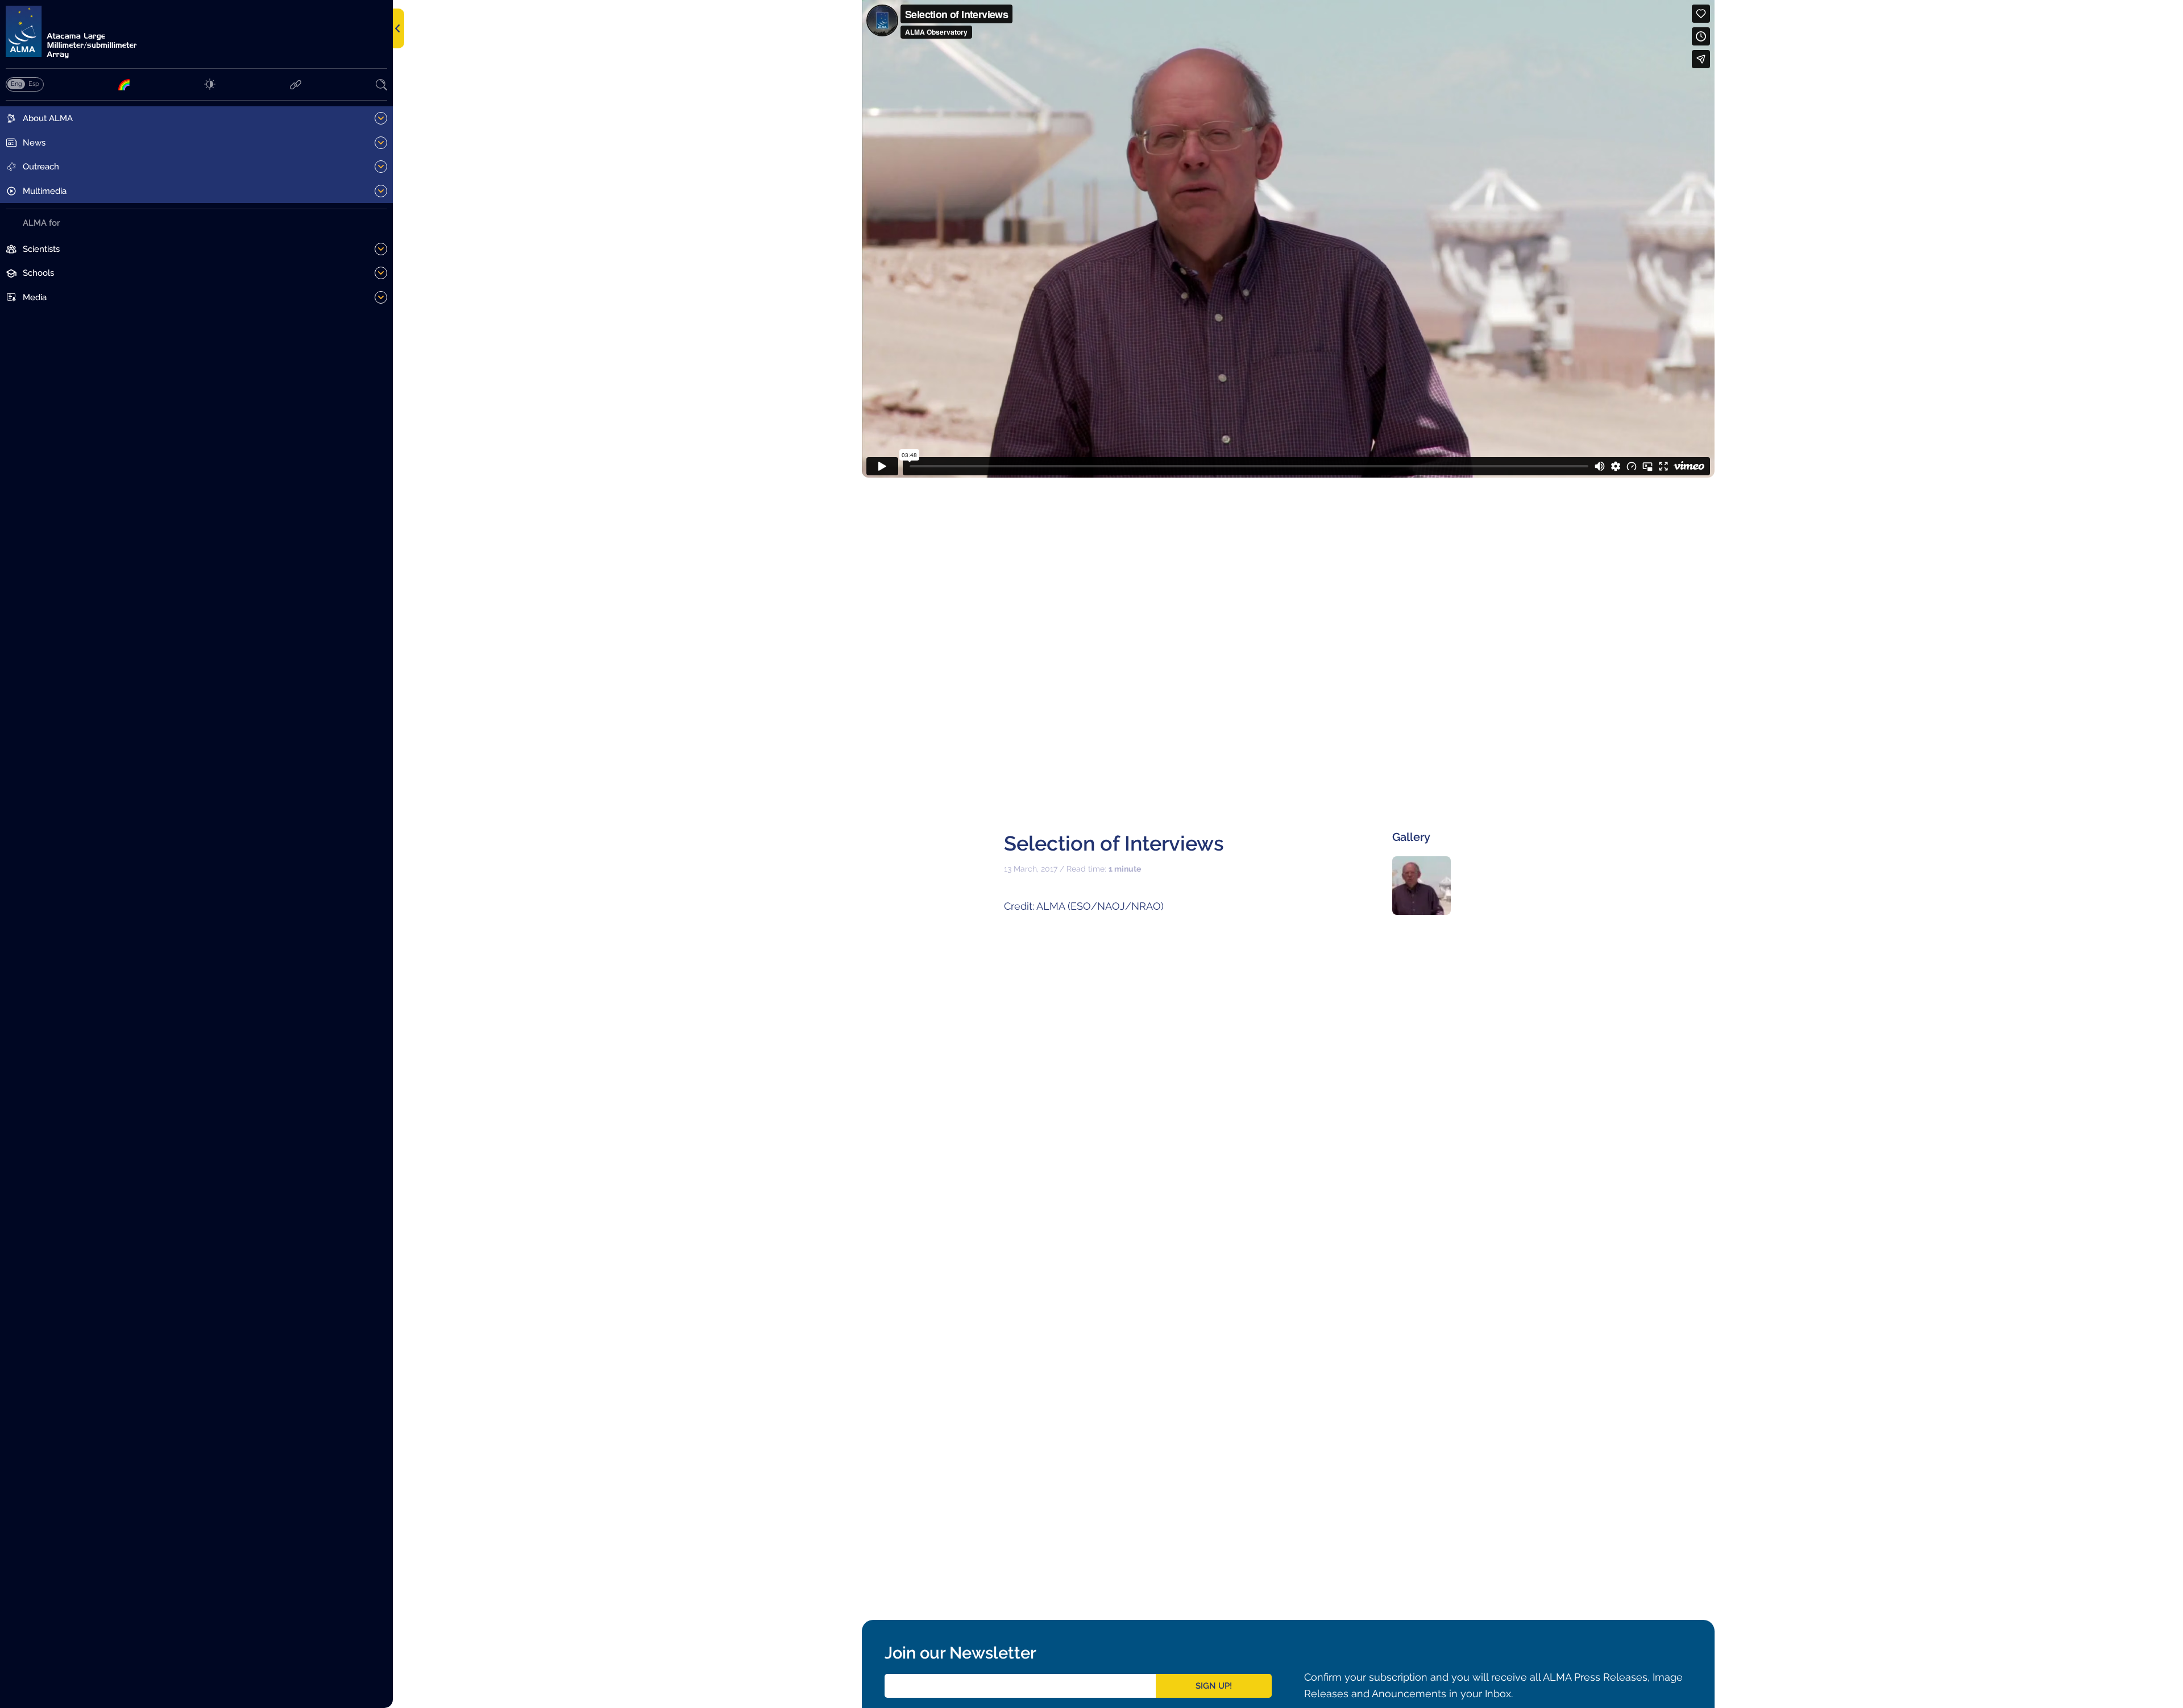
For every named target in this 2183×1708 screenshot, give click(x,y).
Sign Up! (1214, 1686)
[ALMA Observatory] (196, 32)
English (16, 84)
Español (34, 84)
